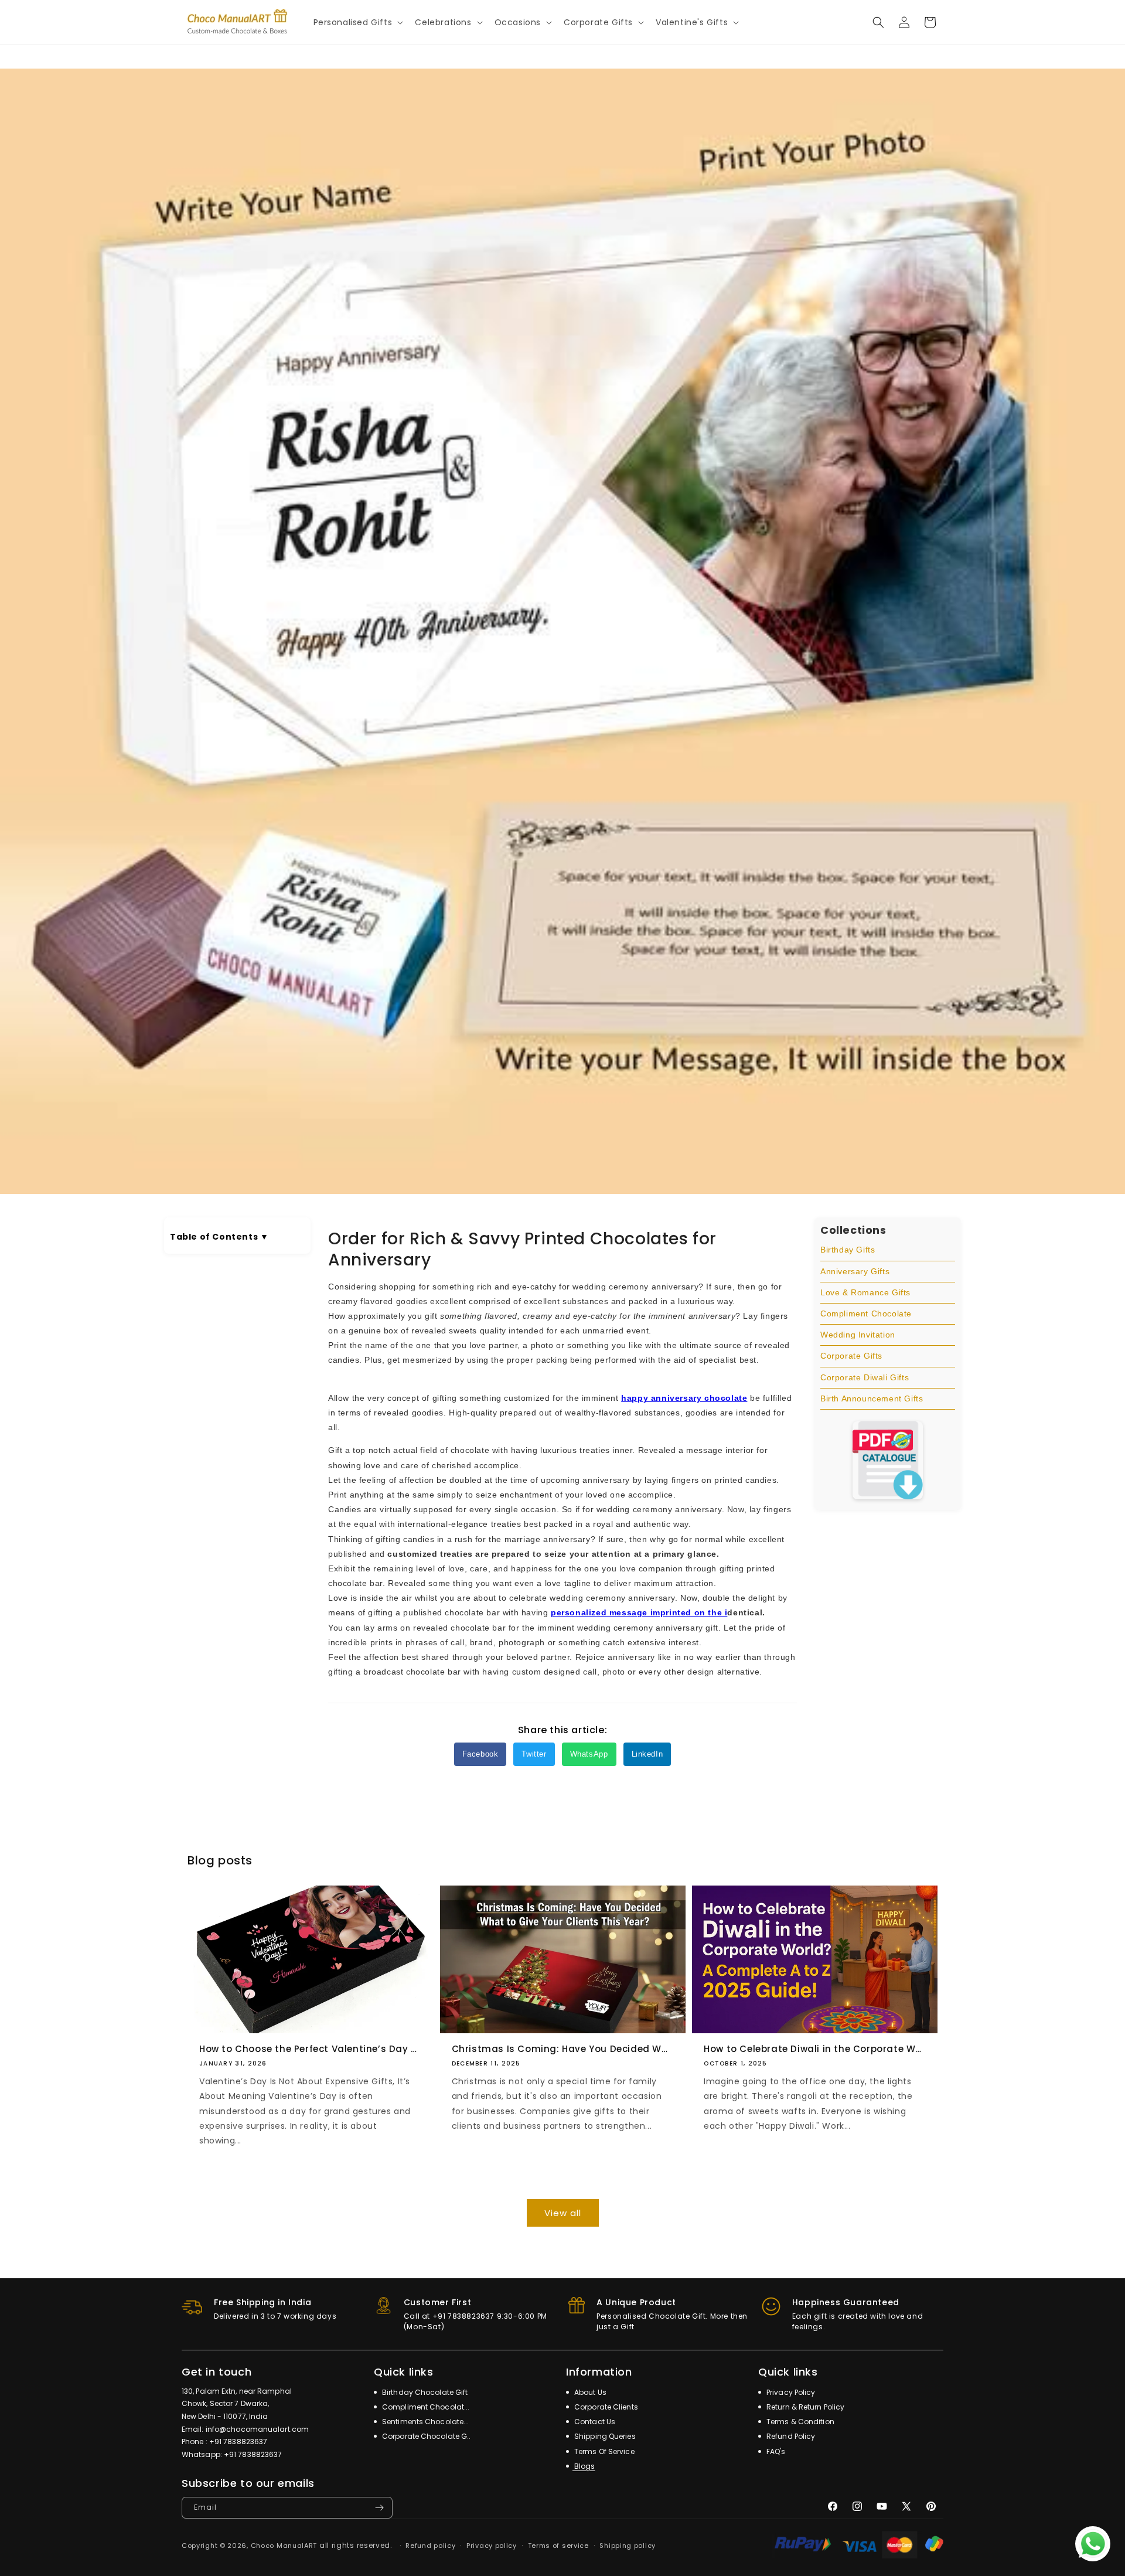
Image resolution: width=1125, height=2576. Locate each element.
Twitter (534, 1754)
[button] (357, 22)
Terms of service (558, 2546)
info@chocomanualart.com (257, 2429)
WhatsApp (589, 1754)
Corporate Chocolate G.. (425, 2436)
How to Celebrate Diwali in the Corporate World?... (815, 2049)
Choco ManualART (284, 2546)
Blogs (584, 2466)
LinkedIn (647, 1754)
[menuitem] (888, 1250)
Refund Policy (790, 2436)
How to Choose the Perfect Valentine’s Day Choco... (310, 2049)
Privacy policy (492, 2546)
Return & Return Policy (804, 2407)
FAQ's (775, 2451)
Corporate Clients (605, 2407)
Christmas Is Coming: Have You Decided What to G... (563, 2049)
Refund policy (430, 2546)
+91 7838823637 (238, 2441)
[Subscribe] (379, 2508)
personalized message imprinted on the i (639, 1612)
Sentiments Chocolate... (425, 2422)
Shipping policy (628, 2546)
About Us (589, 2392)
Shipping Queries (604, 2436)
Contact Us (594, 2422)
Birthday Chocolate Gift (424, 2392)
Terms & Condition (800, 2422)
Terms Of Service (604, 2451)
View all (563, 2213)
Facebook (480, 1754)
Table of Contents (219, 1237)
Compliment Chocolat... (425, 2407)
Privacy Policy (790, 2392)
